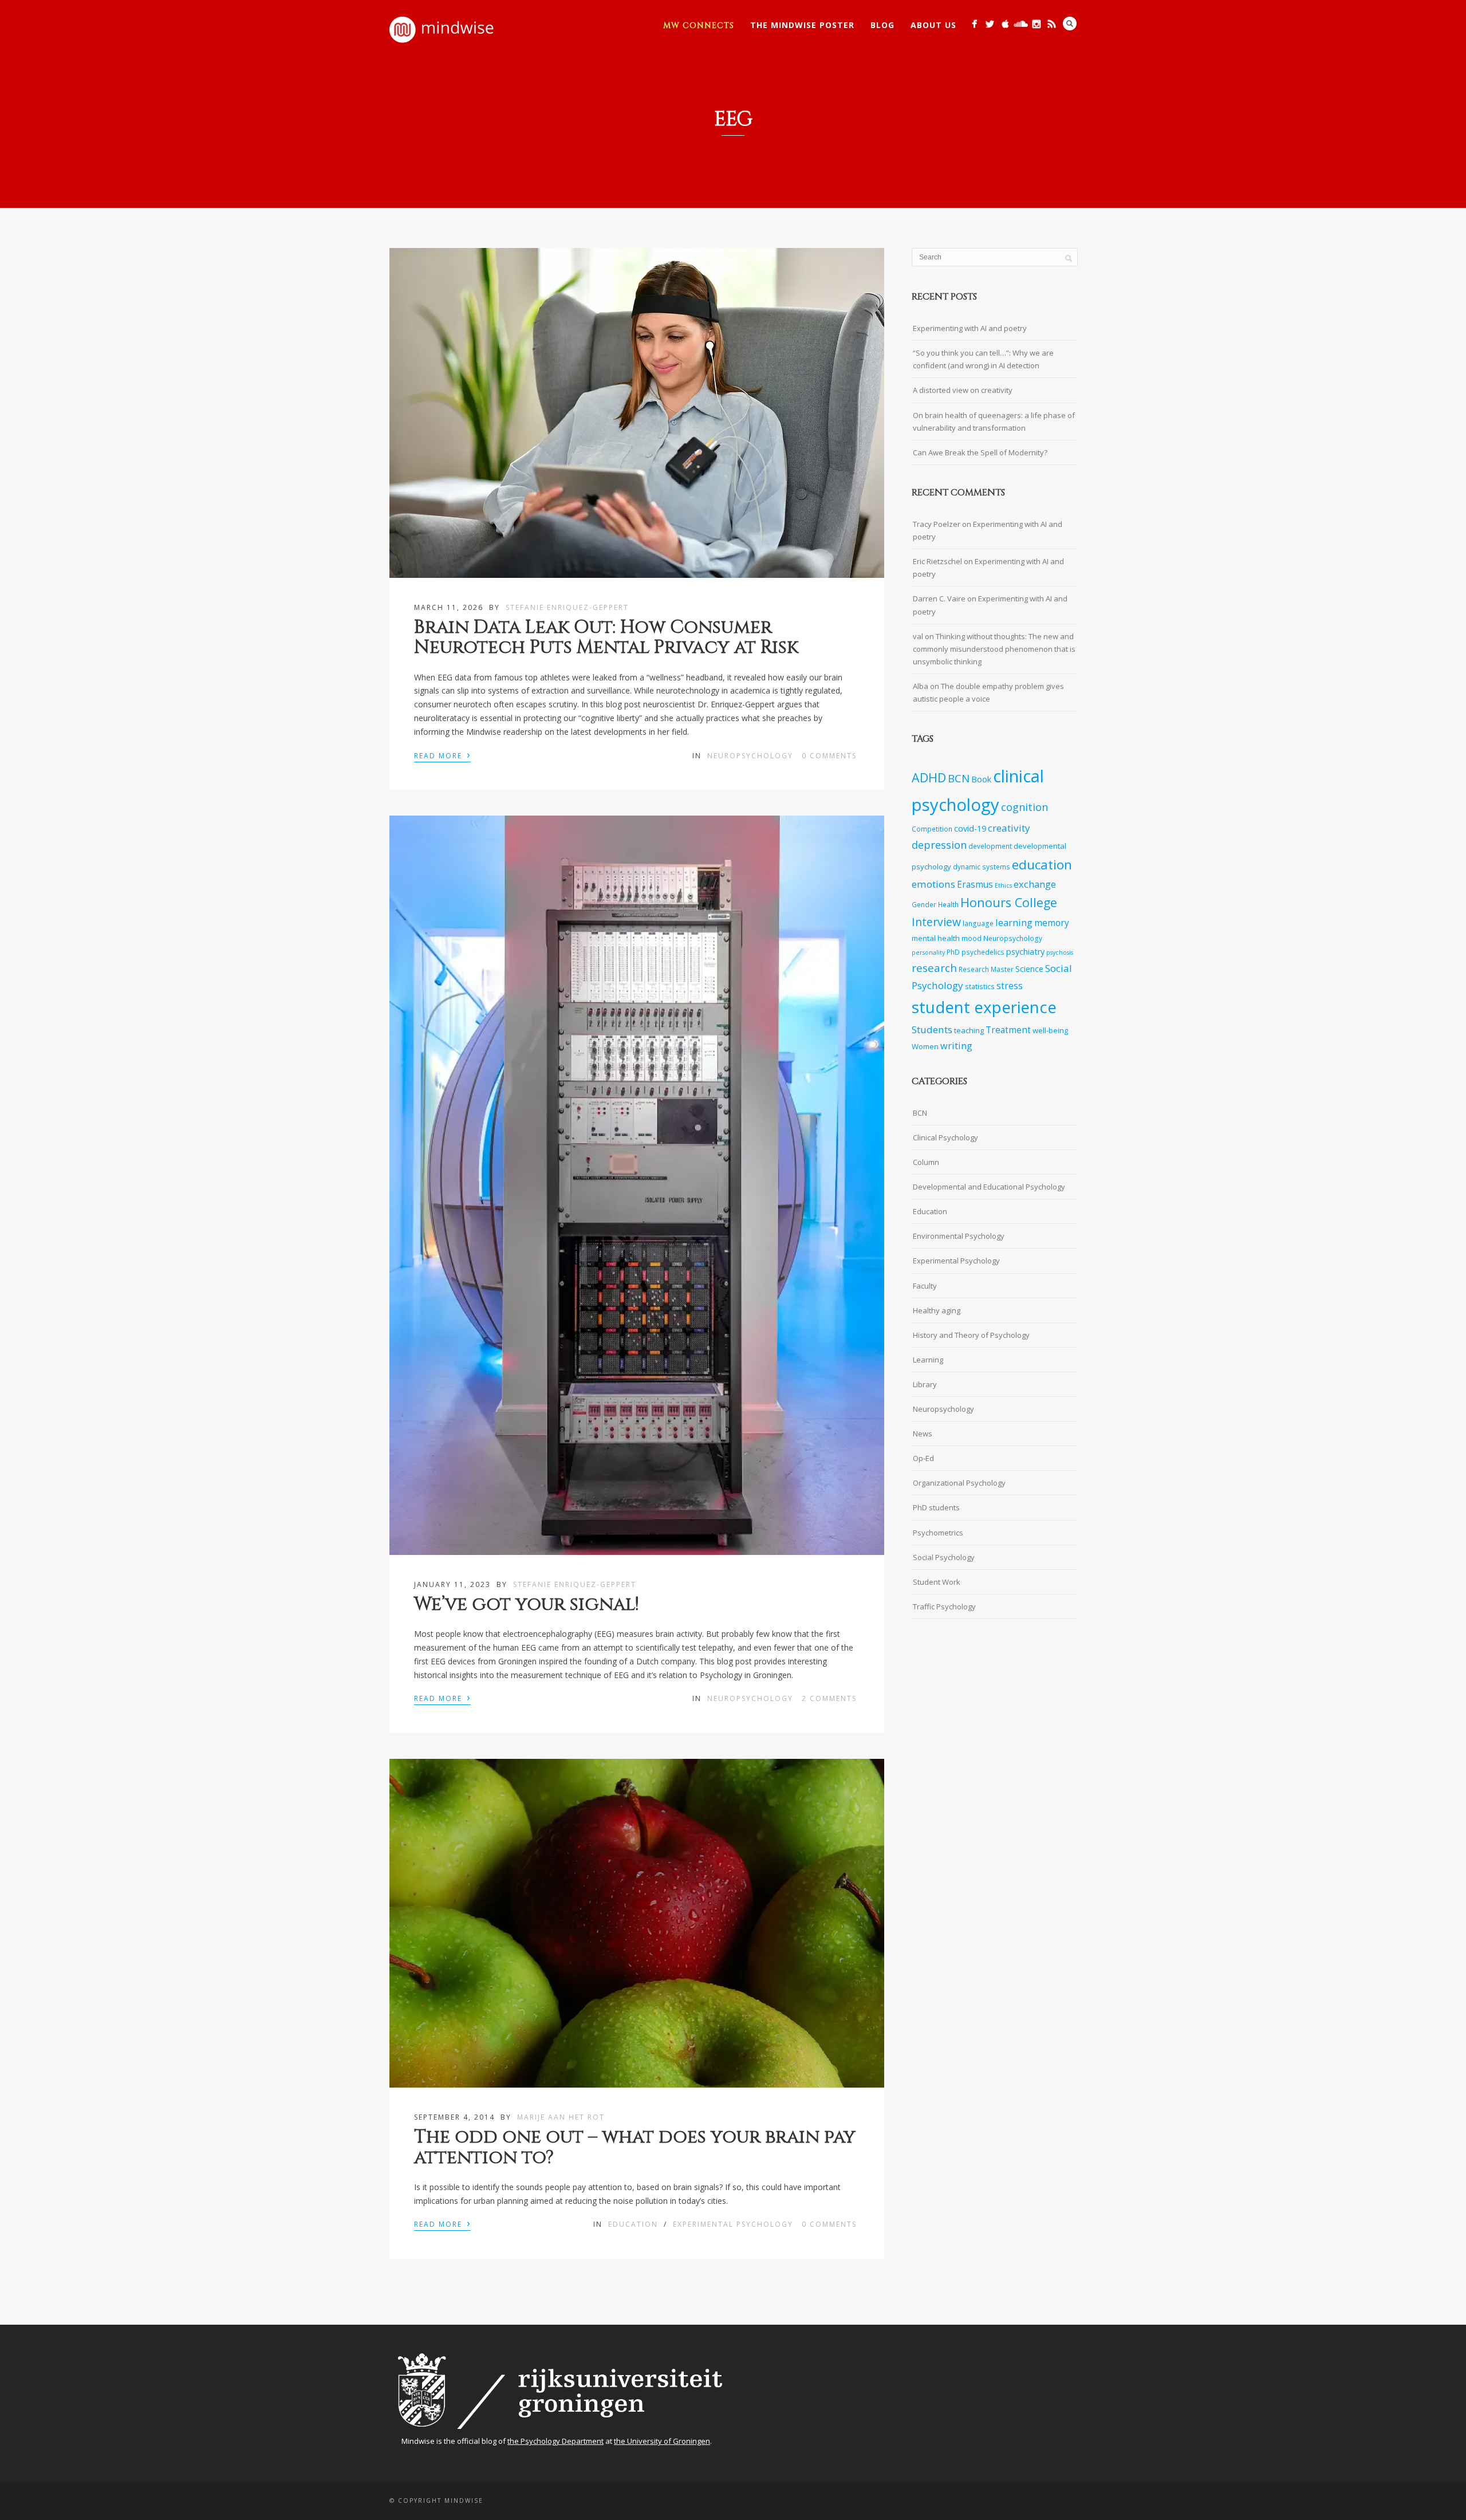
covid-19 (970, 828)
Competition (932, 829)
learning (1014, 922)
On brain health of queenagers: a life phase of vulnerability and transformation (994, 422)
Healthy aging (937, 1310)
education (1042, 865)
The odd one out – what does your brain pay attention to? (635, 2147)
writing (956, 1046)
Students (932, 1029)
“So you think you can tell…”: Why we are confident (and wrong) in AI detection (983, 359)
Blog (882, 25)
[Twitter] (990, 24)
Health (948, 904)
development (990, 846)
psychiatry (1025, 952)
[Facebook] (974, 24)
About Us (933, 25)
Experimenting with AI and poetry (970, 328)
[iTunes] (1005, 24)
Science (1029, 969)
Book (981, 779)
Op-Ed (923, 1458)
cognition (1024, 807)
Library (925, 1384)
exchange (1035, 884)
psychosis (1060, 952)
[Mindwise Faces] (1036, 24)
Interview (936, 922)
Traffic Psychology (944, 1606)
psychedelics (983, 952)
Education (633, 2224)
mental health (936, 938)
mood (972, 938)
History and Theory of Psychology (971, 1335)
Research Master (986, 969)
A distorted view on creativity (963, 390)
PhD (953, 952)
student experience (984, 1007)
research (934, 968)
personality (928, 952)
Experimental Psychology (733, 2224)
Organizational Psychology (959, 1483)
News (923, 1434)
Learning (928, 1360)
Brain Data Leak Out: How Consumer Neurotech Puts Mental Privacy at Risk (606, 637)
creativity (1009, 828)
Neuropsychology (750, 756)
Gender (924, 904)
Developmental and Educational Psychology (989, 1187)
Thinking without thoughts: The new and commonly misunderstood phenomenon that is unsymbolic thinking (994, 649)
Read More (442, 755)
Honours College (1009, 902)
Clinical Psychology (945, 1137)
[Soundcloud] (1021, 24)
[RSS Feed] (1052, 24)
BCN (959, 778)
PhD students (936, 1507)
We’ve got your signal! (527, 1604)
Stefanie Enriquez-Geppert (567, 607)
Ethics (1003, 885)
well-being (1050, 1030)
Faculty (925, 1286)
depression (939, 845)
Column (926, 1162)
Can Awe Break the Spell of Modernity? (980, 452)
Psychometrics (938, 1533)
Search (1070, 23)
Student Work (937, 1582)
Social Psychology (944, 1557)
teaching (969, 1030)
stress (1010, 986)
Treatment (1008, 1030)
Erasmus (975, 885)
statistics (980, 986)
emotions (933, 884)
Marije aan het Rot (561, 2117)
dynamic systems (982, 867)
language (978, 923)
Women (925, 1046)
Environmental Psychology (959, 1236)
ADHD (929, 777)
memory (1052, 923)
